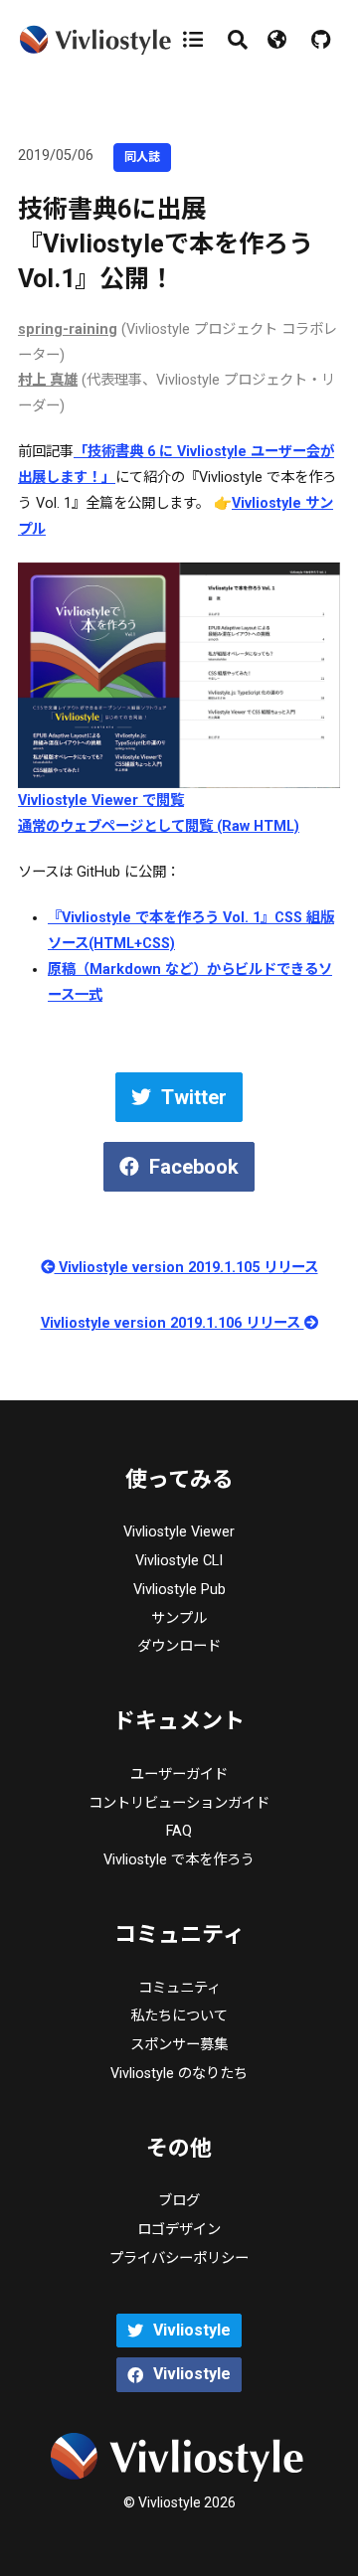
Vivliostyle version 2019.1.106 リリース (173, 1323)
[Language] (279, 40)
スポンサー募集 (179, 2045)
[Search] (238, 40)
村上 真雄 (48, 380)
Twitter (194, 1097)
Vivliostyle (192, 2330)
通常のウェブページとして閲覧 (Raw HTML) (159, 826)
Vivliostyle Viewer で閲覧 (101, 801)
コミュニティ (179, 1988)
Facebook (194, 1167)
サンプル (179, 1618)
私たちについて (179, 2016)
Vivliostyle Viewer (179, 1532)
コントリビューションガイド (179, 1803)
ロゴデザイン (179, 2230)
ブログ (179, 2201)
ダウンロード (179, 1646)
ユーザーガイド (179, 1774)
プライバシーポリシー (179, 2258)
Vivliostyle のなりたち (179, 2074)
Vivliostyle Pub (179, 1590)
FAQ (179, 1831)
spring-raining (68, 329)
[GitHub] (321, 40)
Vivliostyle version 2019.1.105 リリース (186, 1268)
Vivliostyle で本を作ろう (179, 1860)
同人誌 (142, 157)
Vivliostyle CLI (179, 1561)
